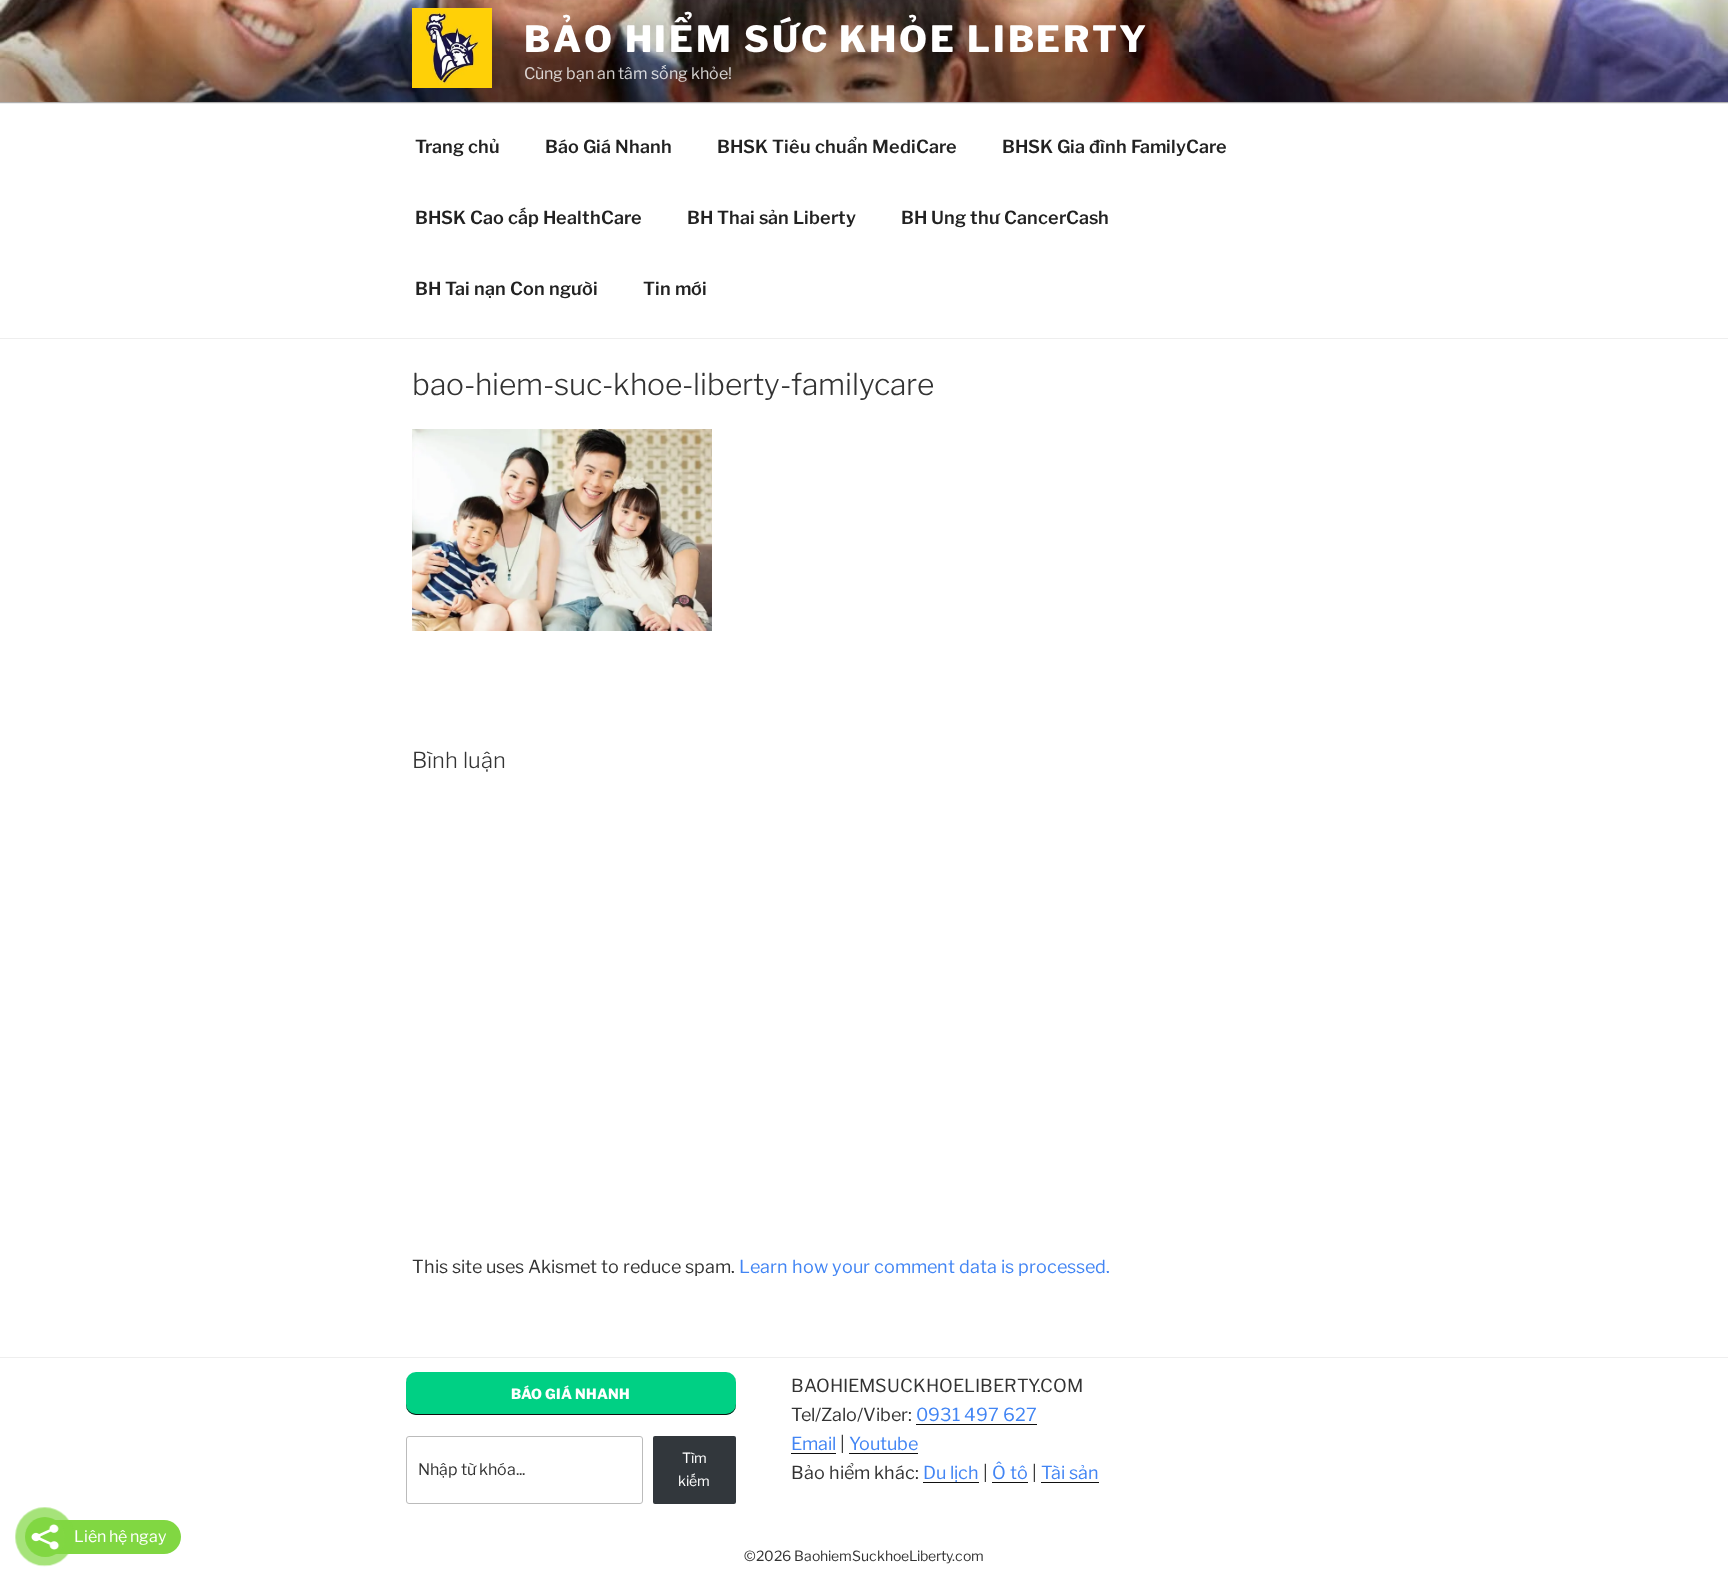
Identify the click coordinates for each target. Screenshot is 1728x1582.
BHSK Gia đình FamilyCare (1114, 146)
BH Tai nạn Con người (506, 288)
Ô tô (1010, 1472)
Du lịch (951, 1472)
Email (813, 1443)
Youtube (883, 1443)
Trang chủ (457, 146)
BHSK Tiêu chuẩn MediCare (837, 146)
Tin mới (675, 288)
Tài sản (1070, 1472)
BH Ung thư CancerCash (1005, 217)
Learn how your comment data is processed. (924, 1266)
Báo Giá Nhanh (608, 146)
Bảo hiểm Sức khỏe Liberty (836, 39)
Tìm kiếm (694, 1468)
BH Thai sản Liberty (771, 217)
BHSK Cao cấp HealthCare (528, 217)
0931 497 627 (976, 1414)
